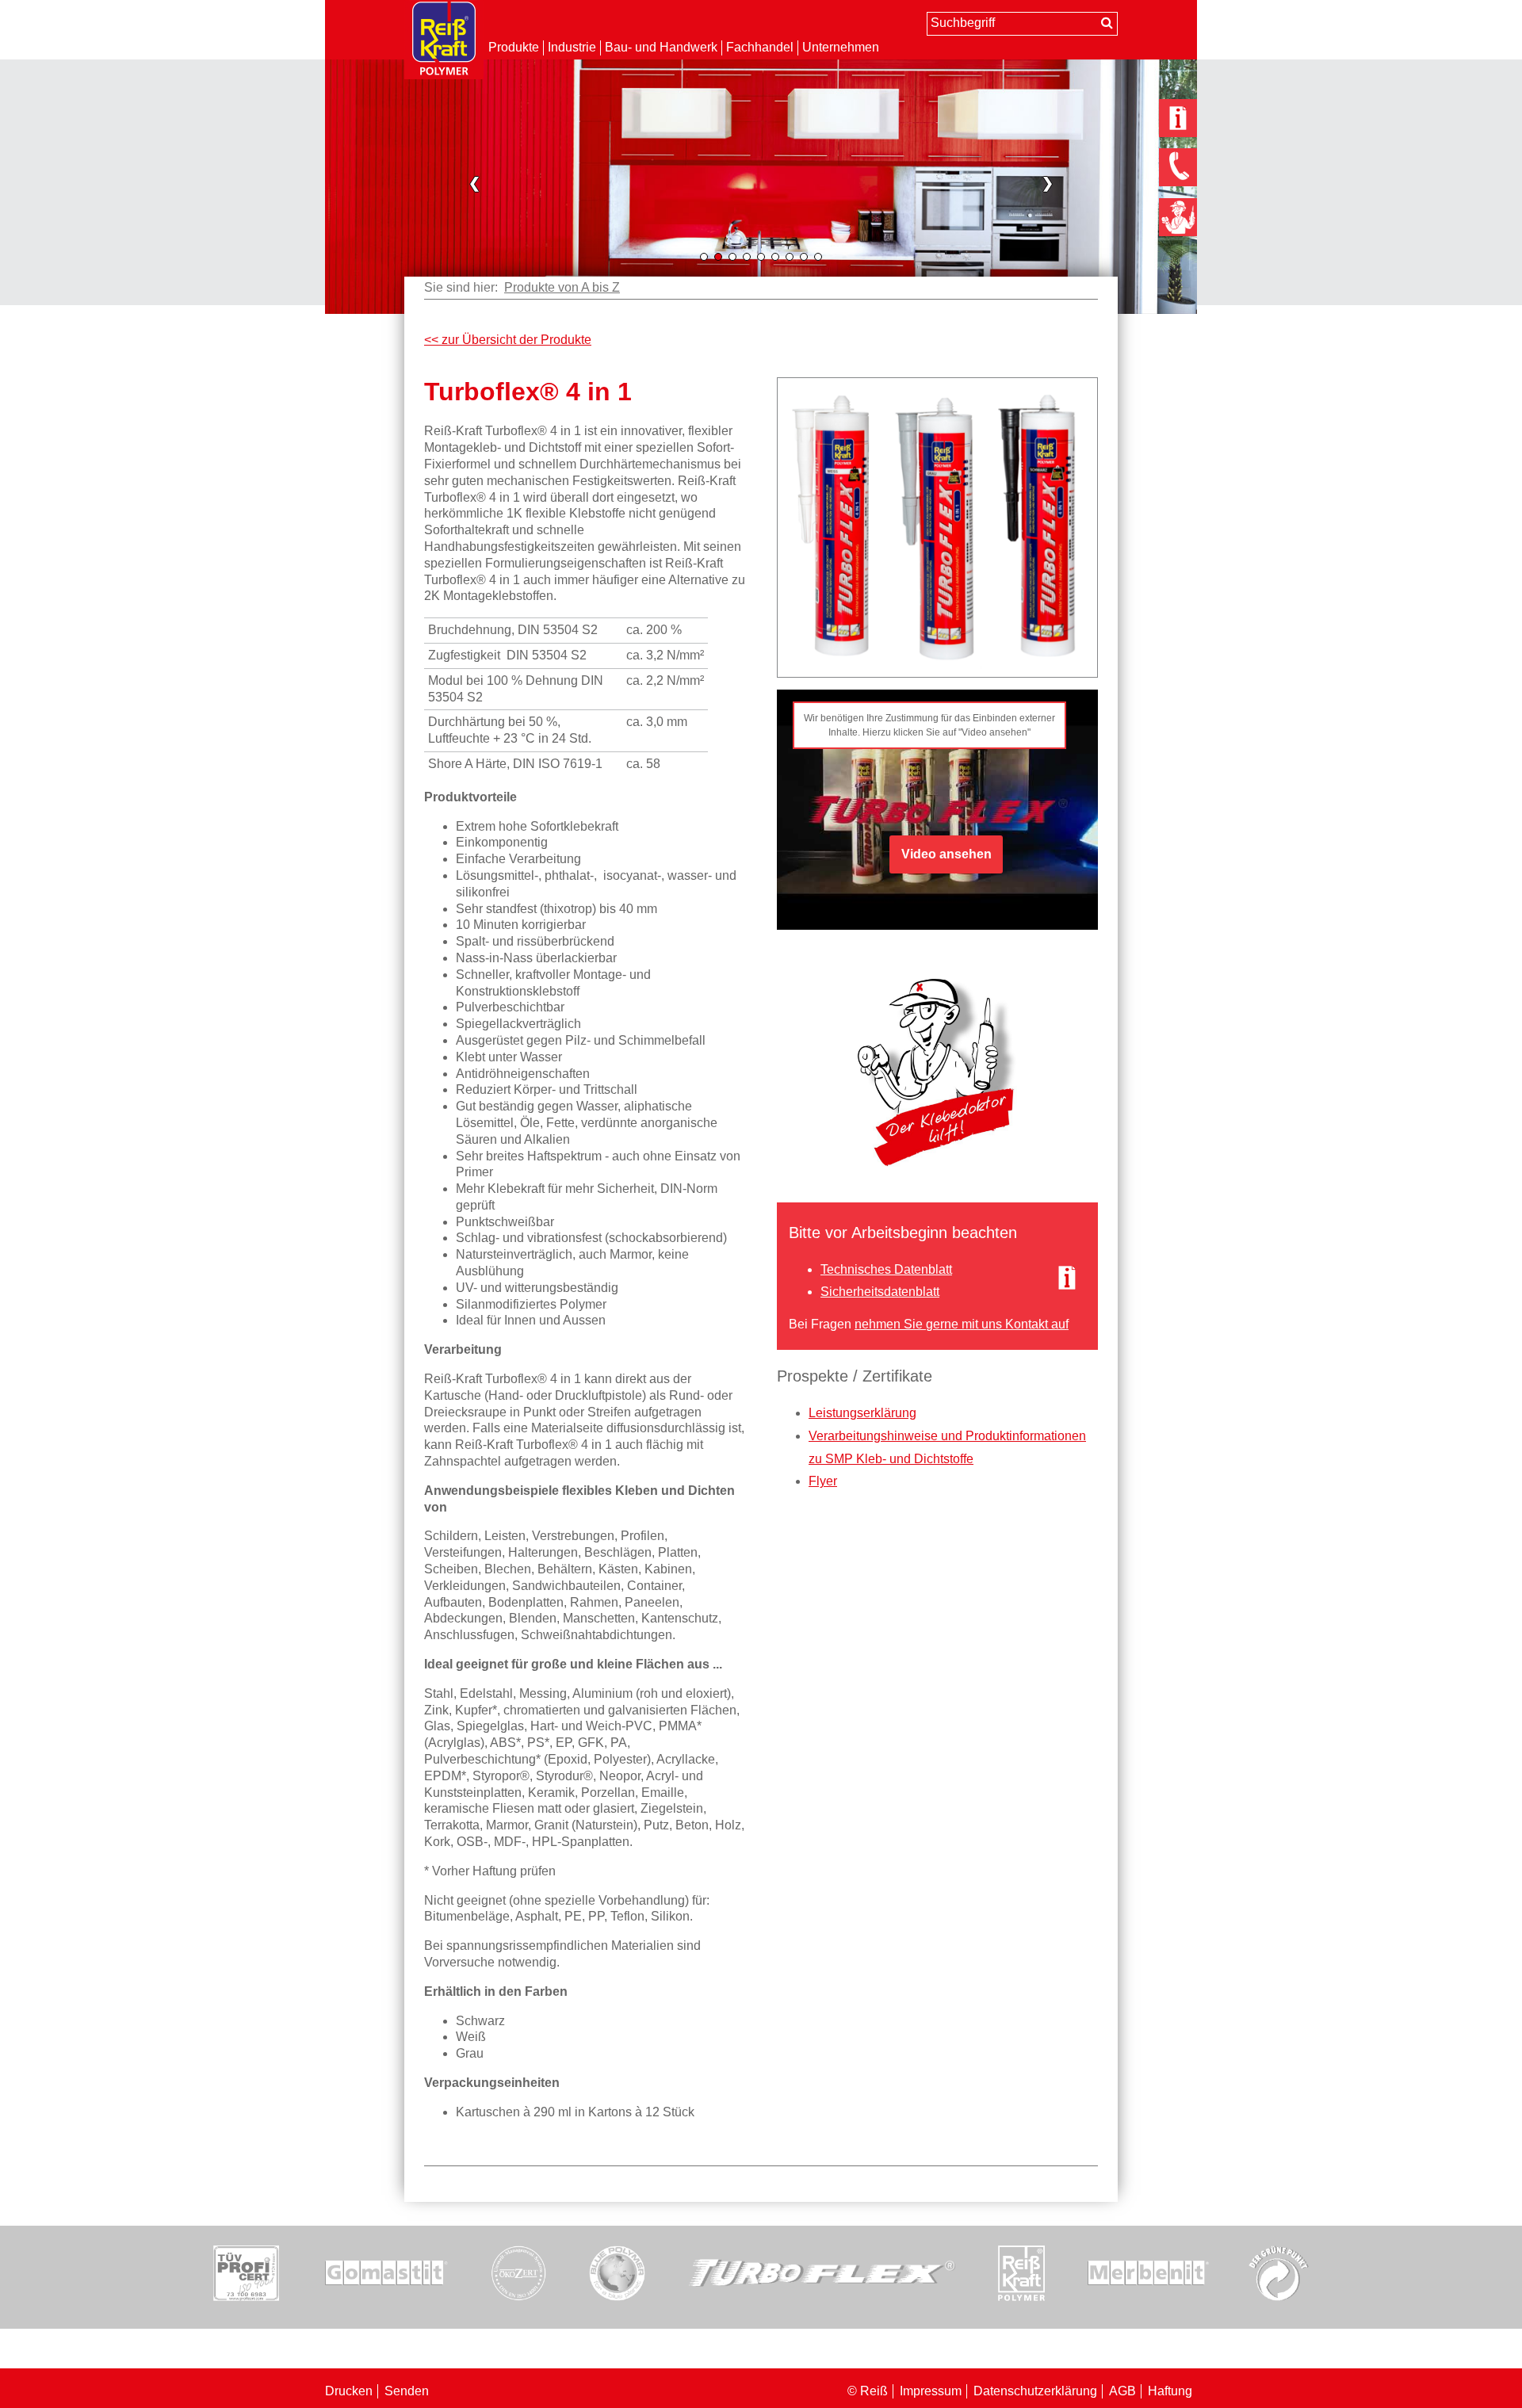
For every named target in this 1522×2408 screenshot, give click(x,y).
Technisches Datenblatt (886, 1269)
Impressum (931, 2391)
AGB (1122, 2391)
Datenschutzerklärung (1035, 2391)
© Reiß (868, 2391)
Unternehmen (841, 47)
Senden (407, 2391)
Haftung (1170, 2391)
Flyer (823, 1481)
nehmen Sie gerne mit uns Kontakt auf (962, 1324)
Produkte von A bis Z (562, 287)
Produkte (514, 47)
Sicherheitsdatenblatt (880, 1292)
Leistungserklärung (862, 1413)
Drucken (349, 2391)
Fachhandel (760, 47)
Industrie (572, 47)
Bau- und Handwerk (661, 47)
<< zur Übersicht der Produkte (508, 340)
